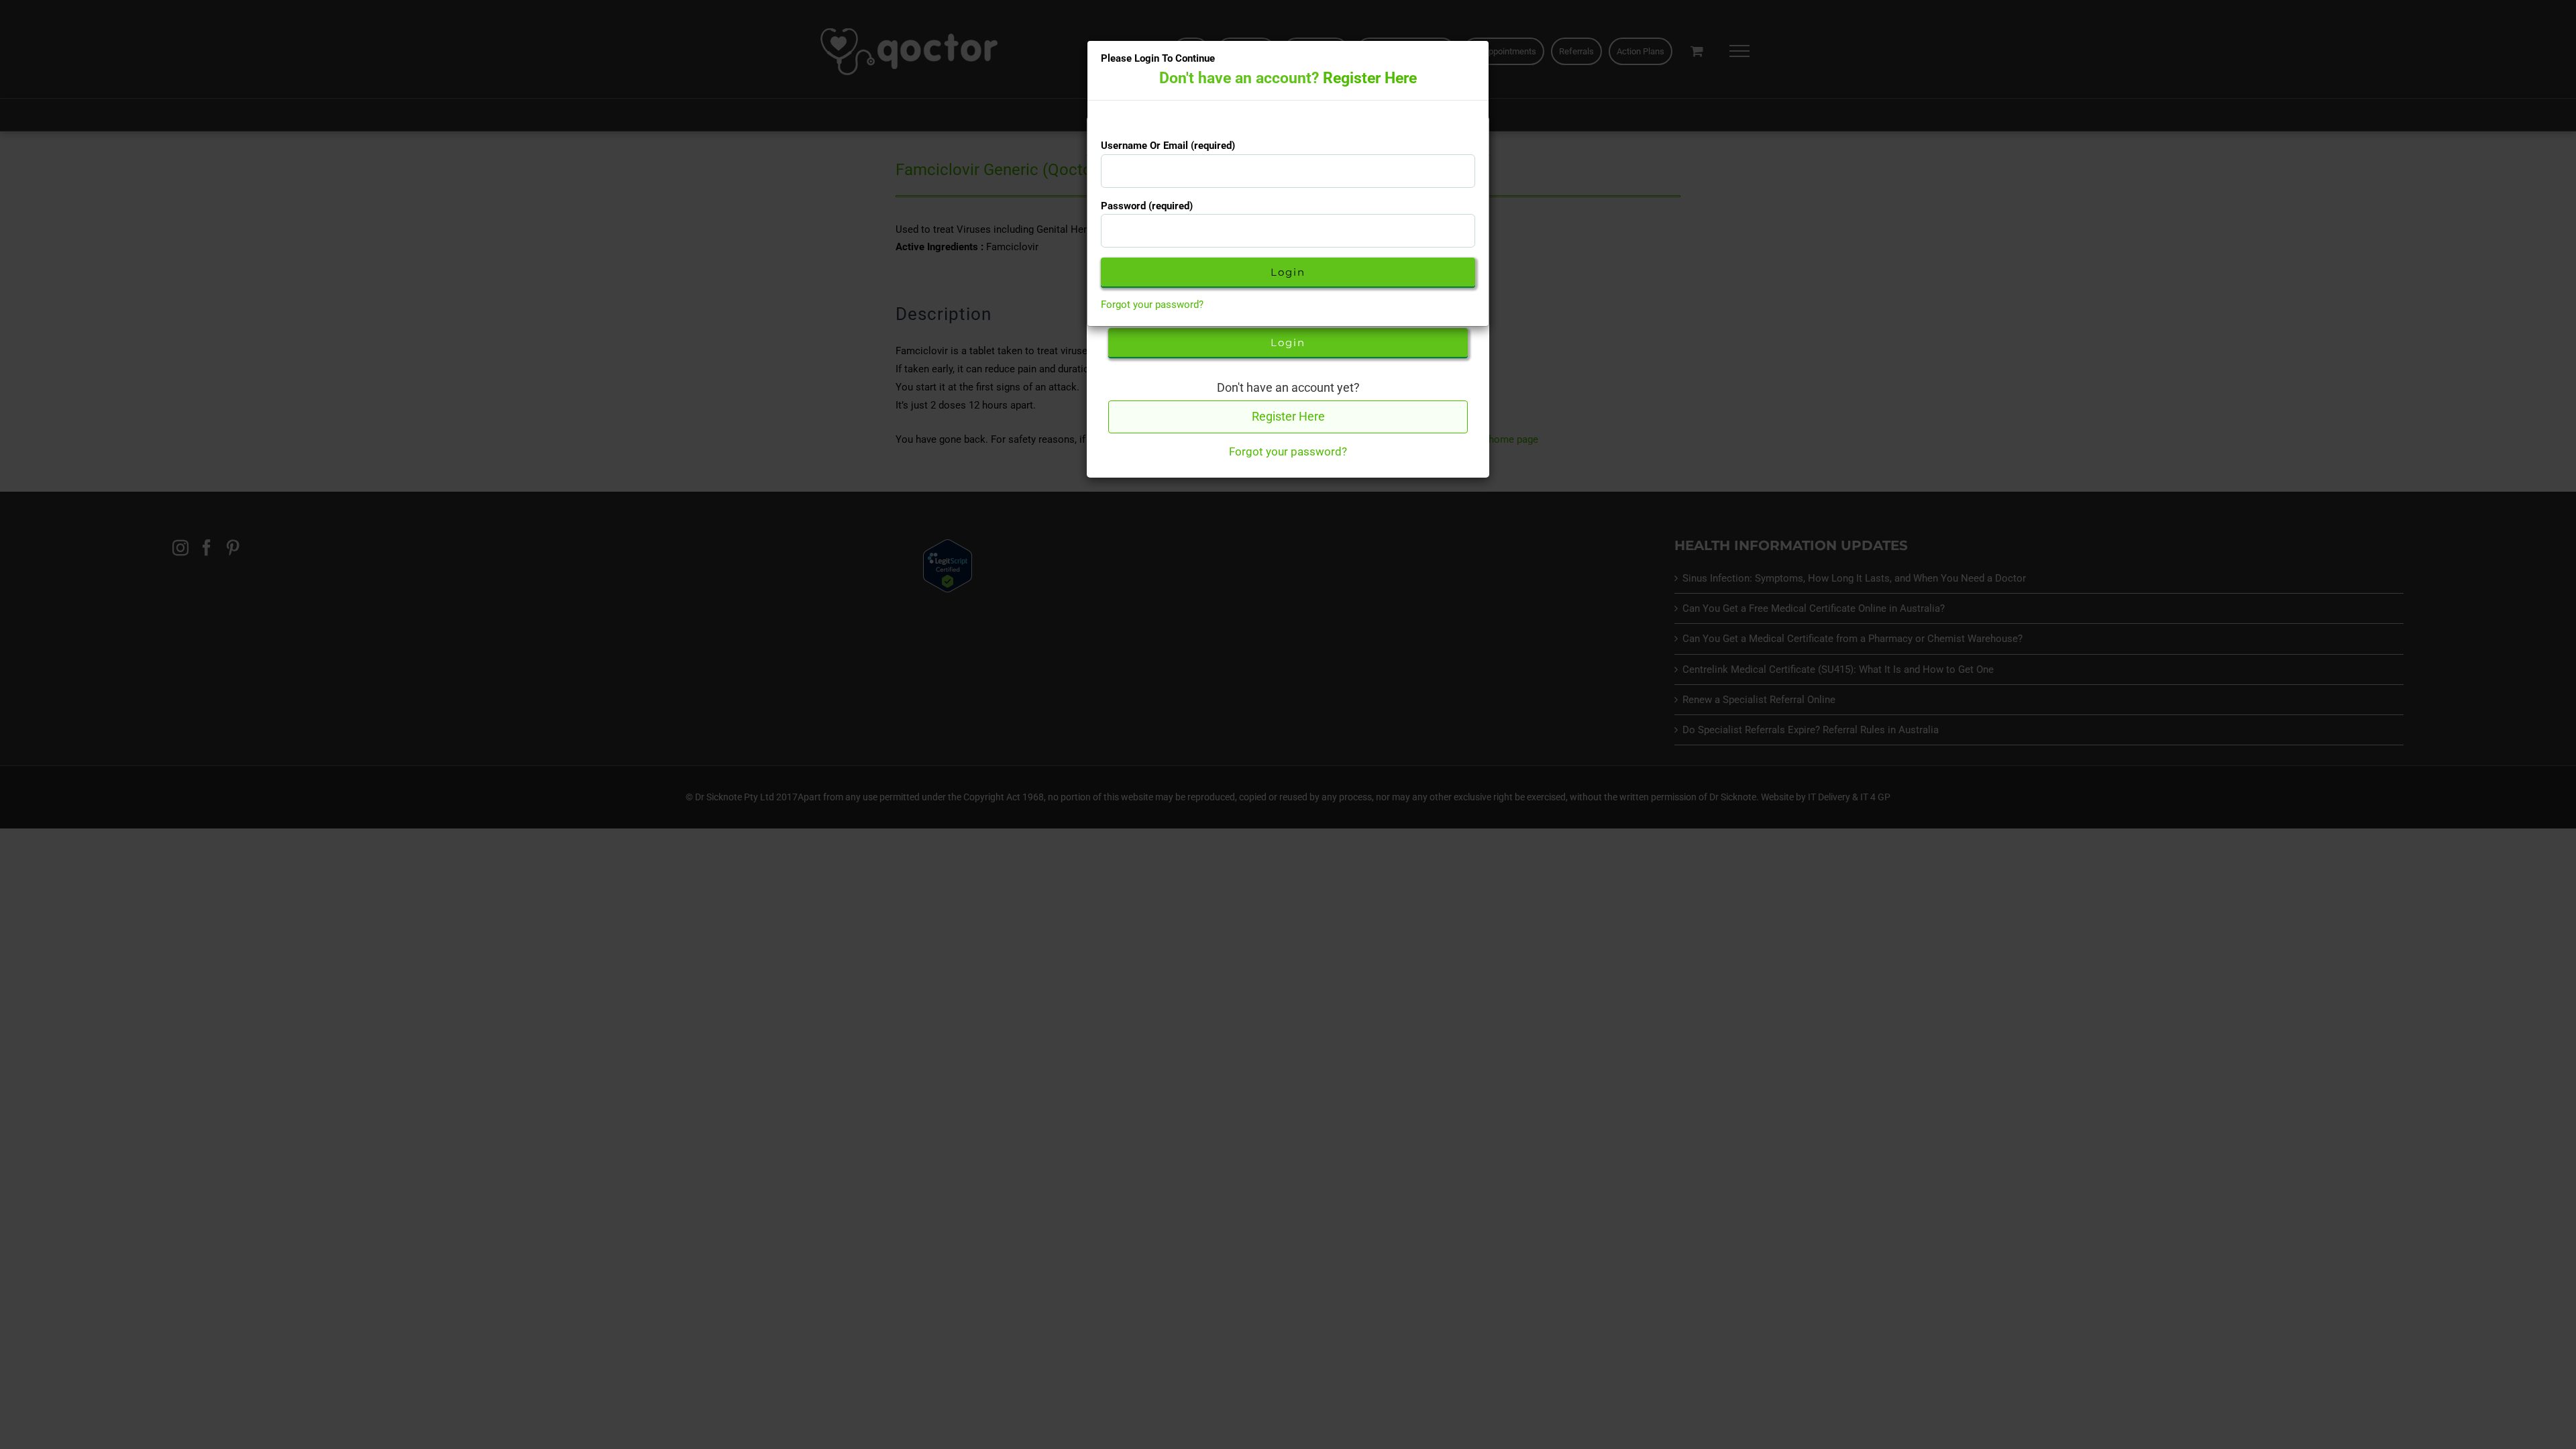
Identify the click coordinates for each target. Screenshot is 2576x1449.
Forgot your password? (1152, 305)
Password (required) (1147, 206)
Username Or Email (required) (1168, 146)
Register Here (1370, 78)
